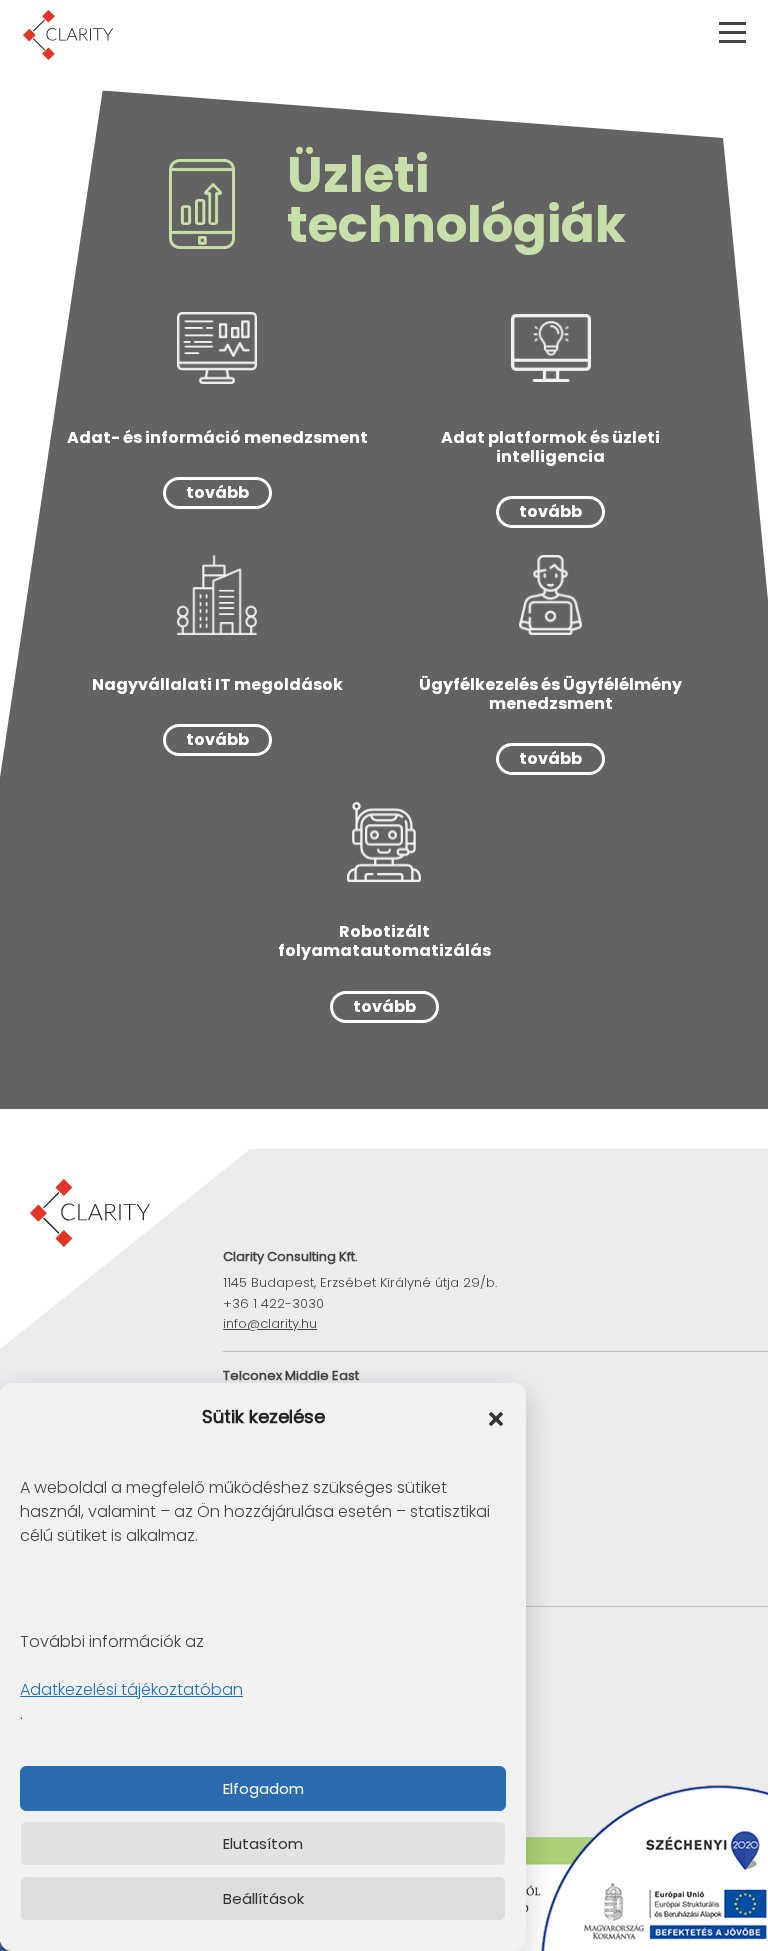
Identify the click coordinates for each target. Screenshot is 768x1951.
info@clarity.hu (270, 1323)
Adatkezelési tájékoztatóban (131, 1689)
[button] (496, 1418)
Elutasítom (263, 1843)
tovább (217, 492)
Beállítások (263, 1898)
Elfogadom (263, 1788)
